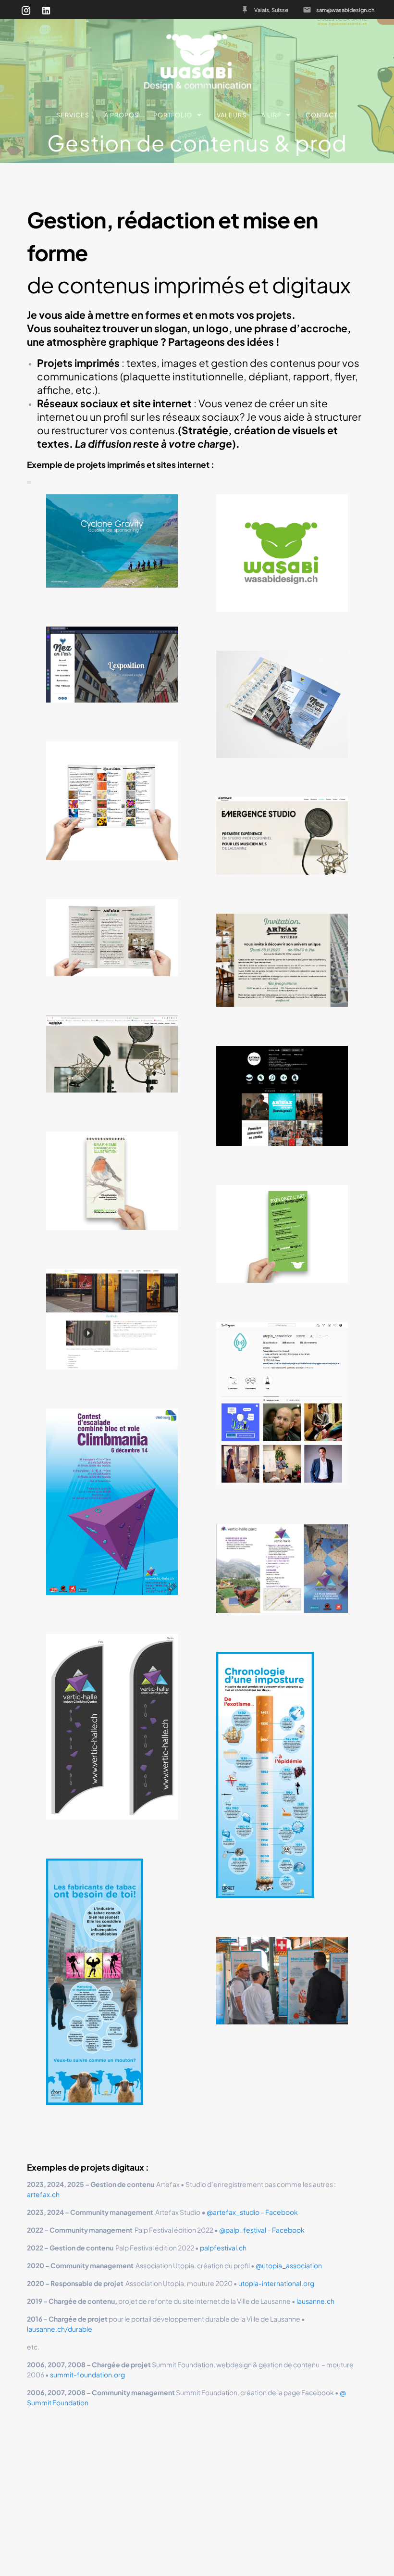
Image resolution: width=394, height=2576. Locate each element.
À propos (122, 115)
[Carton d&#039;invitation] (282, 960)
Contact (322, 115)
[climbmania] (112, 1502)
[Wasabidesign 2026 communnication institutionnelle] (112, 1181)
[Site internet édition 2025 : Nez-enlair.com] (112, 665)
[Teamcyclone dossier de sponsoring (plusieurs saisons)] (112, 541)
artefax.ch (43, 2194)
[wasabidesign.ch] (282, 553)
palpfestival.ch (223, 2248)
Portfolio (173, 115)
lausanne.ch (315, 2301)
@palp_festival (243, 2230)
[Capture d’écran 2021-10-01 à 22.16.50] (112, 1727)
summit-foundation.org (87, 2375)
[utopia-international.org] (112, 1319)
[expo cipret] (282, 1981)
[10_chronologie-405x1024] (265, 1775)
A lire (271, 115)
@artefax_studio (233, 2212)
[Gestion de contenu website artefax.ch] (112, 1054)
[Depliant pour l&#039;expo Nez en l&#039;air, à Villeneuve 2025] (282, 704)
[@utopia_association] (282, 1403)
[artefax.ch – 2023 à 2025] (282, 836)
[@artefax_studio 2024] (282, 1096)
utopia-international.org (276, 2283)
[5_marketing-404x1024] (95, 1982)
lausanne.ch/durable (60, 2329)
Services (73, 115)
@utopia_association (289, 2265)
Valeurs (232, 115)
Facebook (282, 2212)
